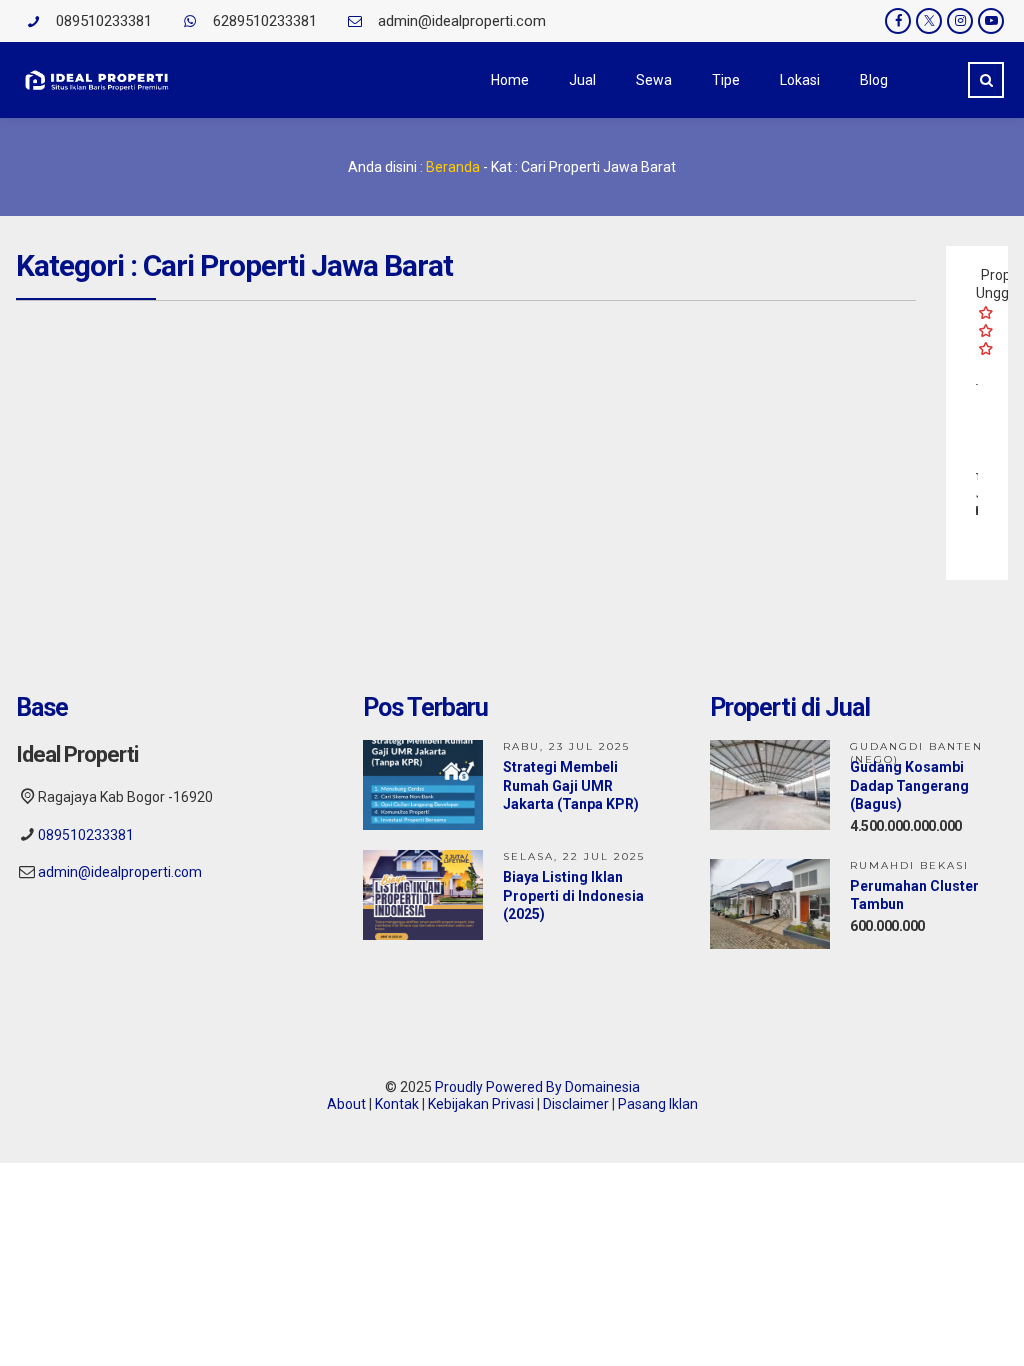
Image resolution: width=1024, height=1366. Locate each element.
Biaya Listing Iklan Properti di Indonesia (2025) (573, 895)
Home (510, 80)
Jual (582, 80)
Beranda (453, 167)
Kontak (397, 1104)
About (346, 1104)
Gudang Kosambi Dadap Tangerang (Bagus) (909, 785)
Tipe (726, 80)
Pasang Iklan (658, 1104)
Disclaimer (576, 1104)
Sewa (654, 80)
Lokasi (800, 80)
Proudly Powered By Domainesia (537, 1087)
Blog (874, 80)
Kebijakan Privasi (481, 1104)
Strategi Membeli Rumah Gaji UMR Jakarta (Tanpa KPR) (571, 785)
